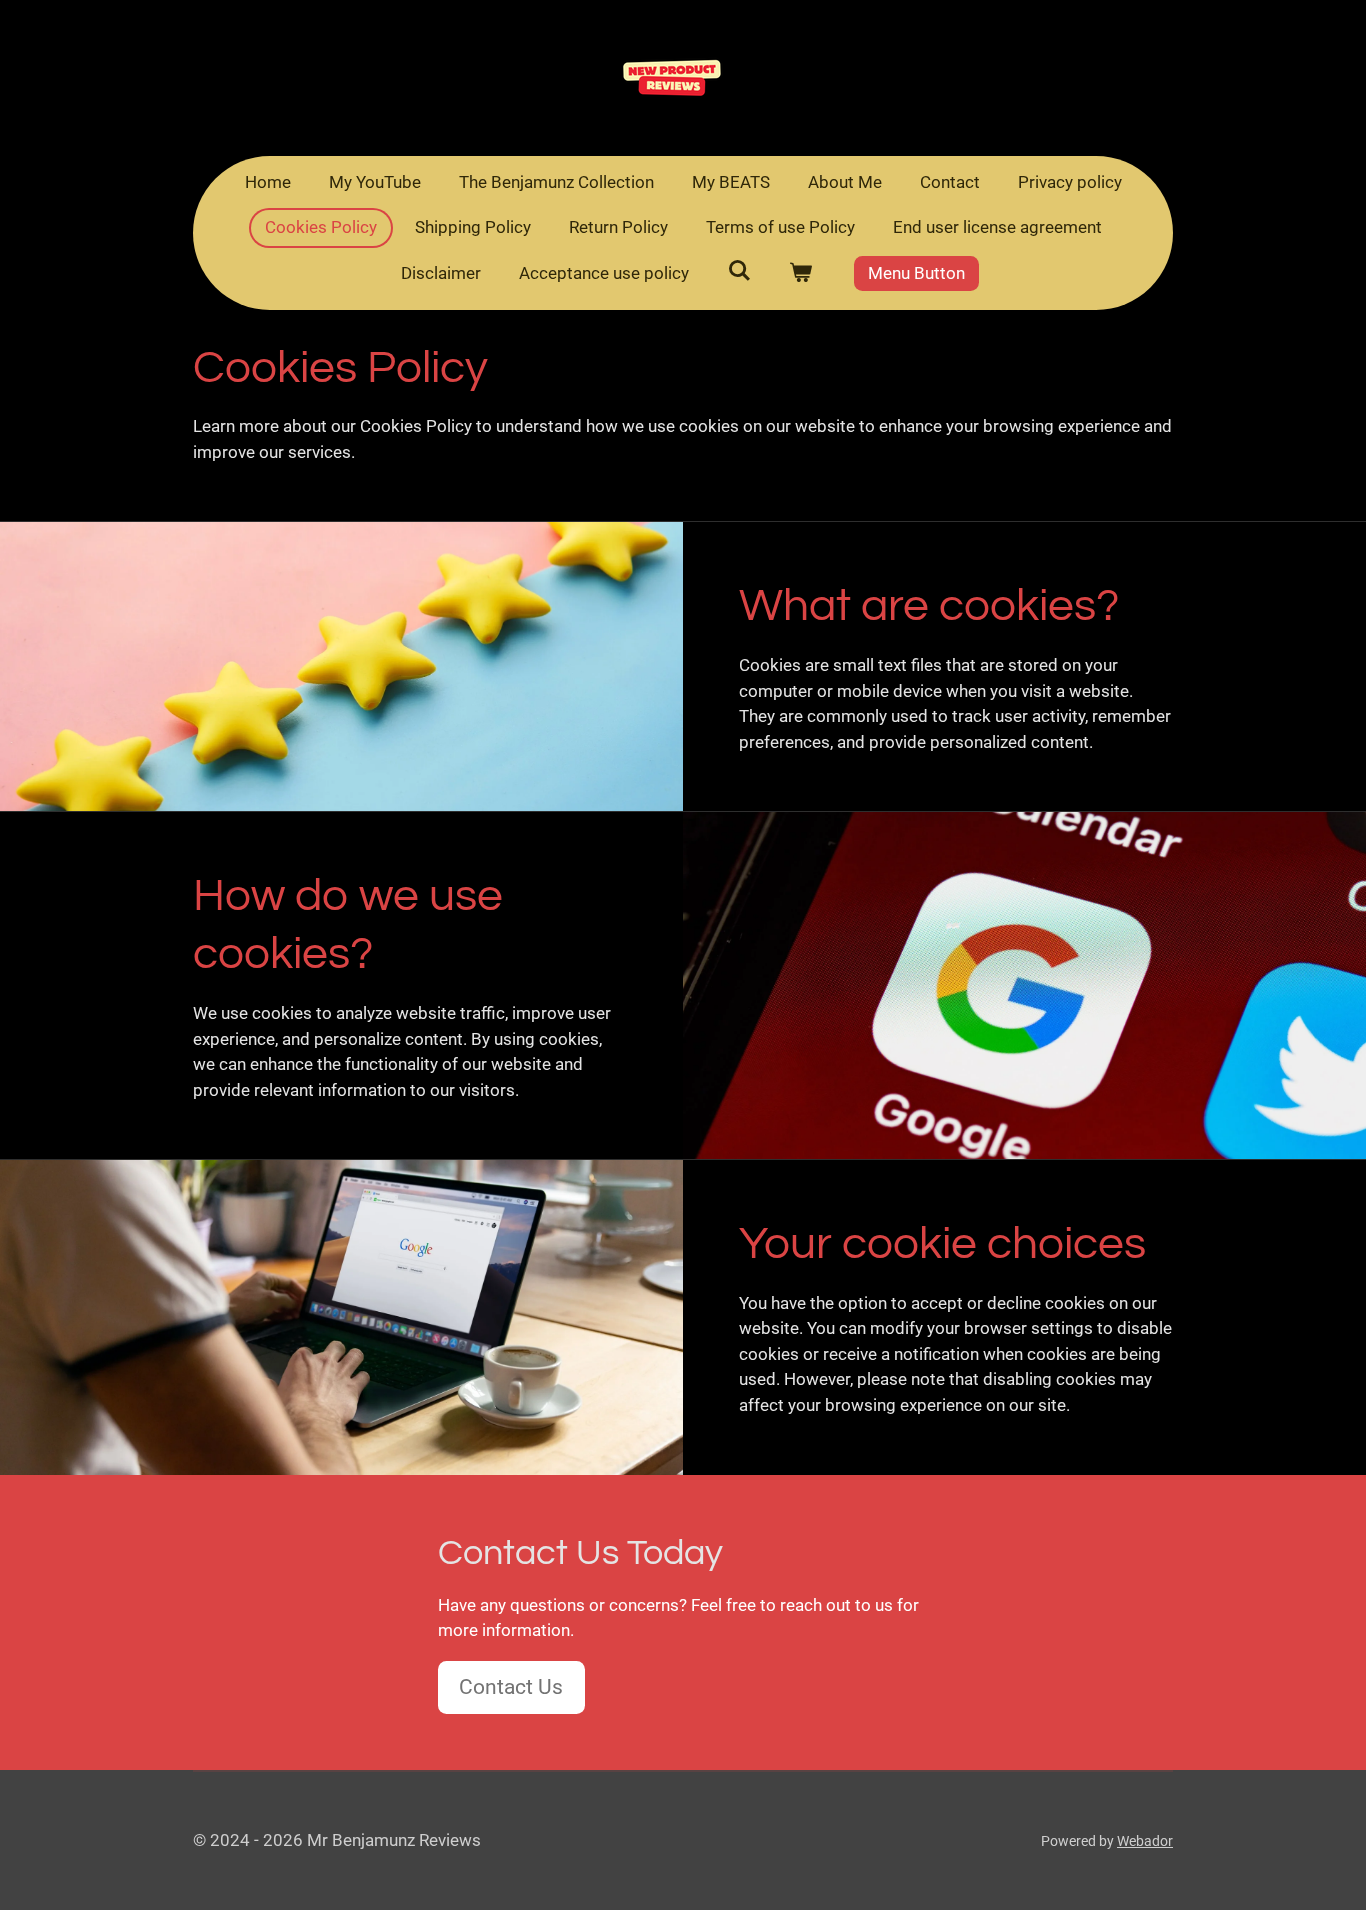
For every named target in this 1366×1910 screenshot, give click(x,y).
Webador (1145, 1841)
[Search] (739, 271)
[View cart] (801, 274)
